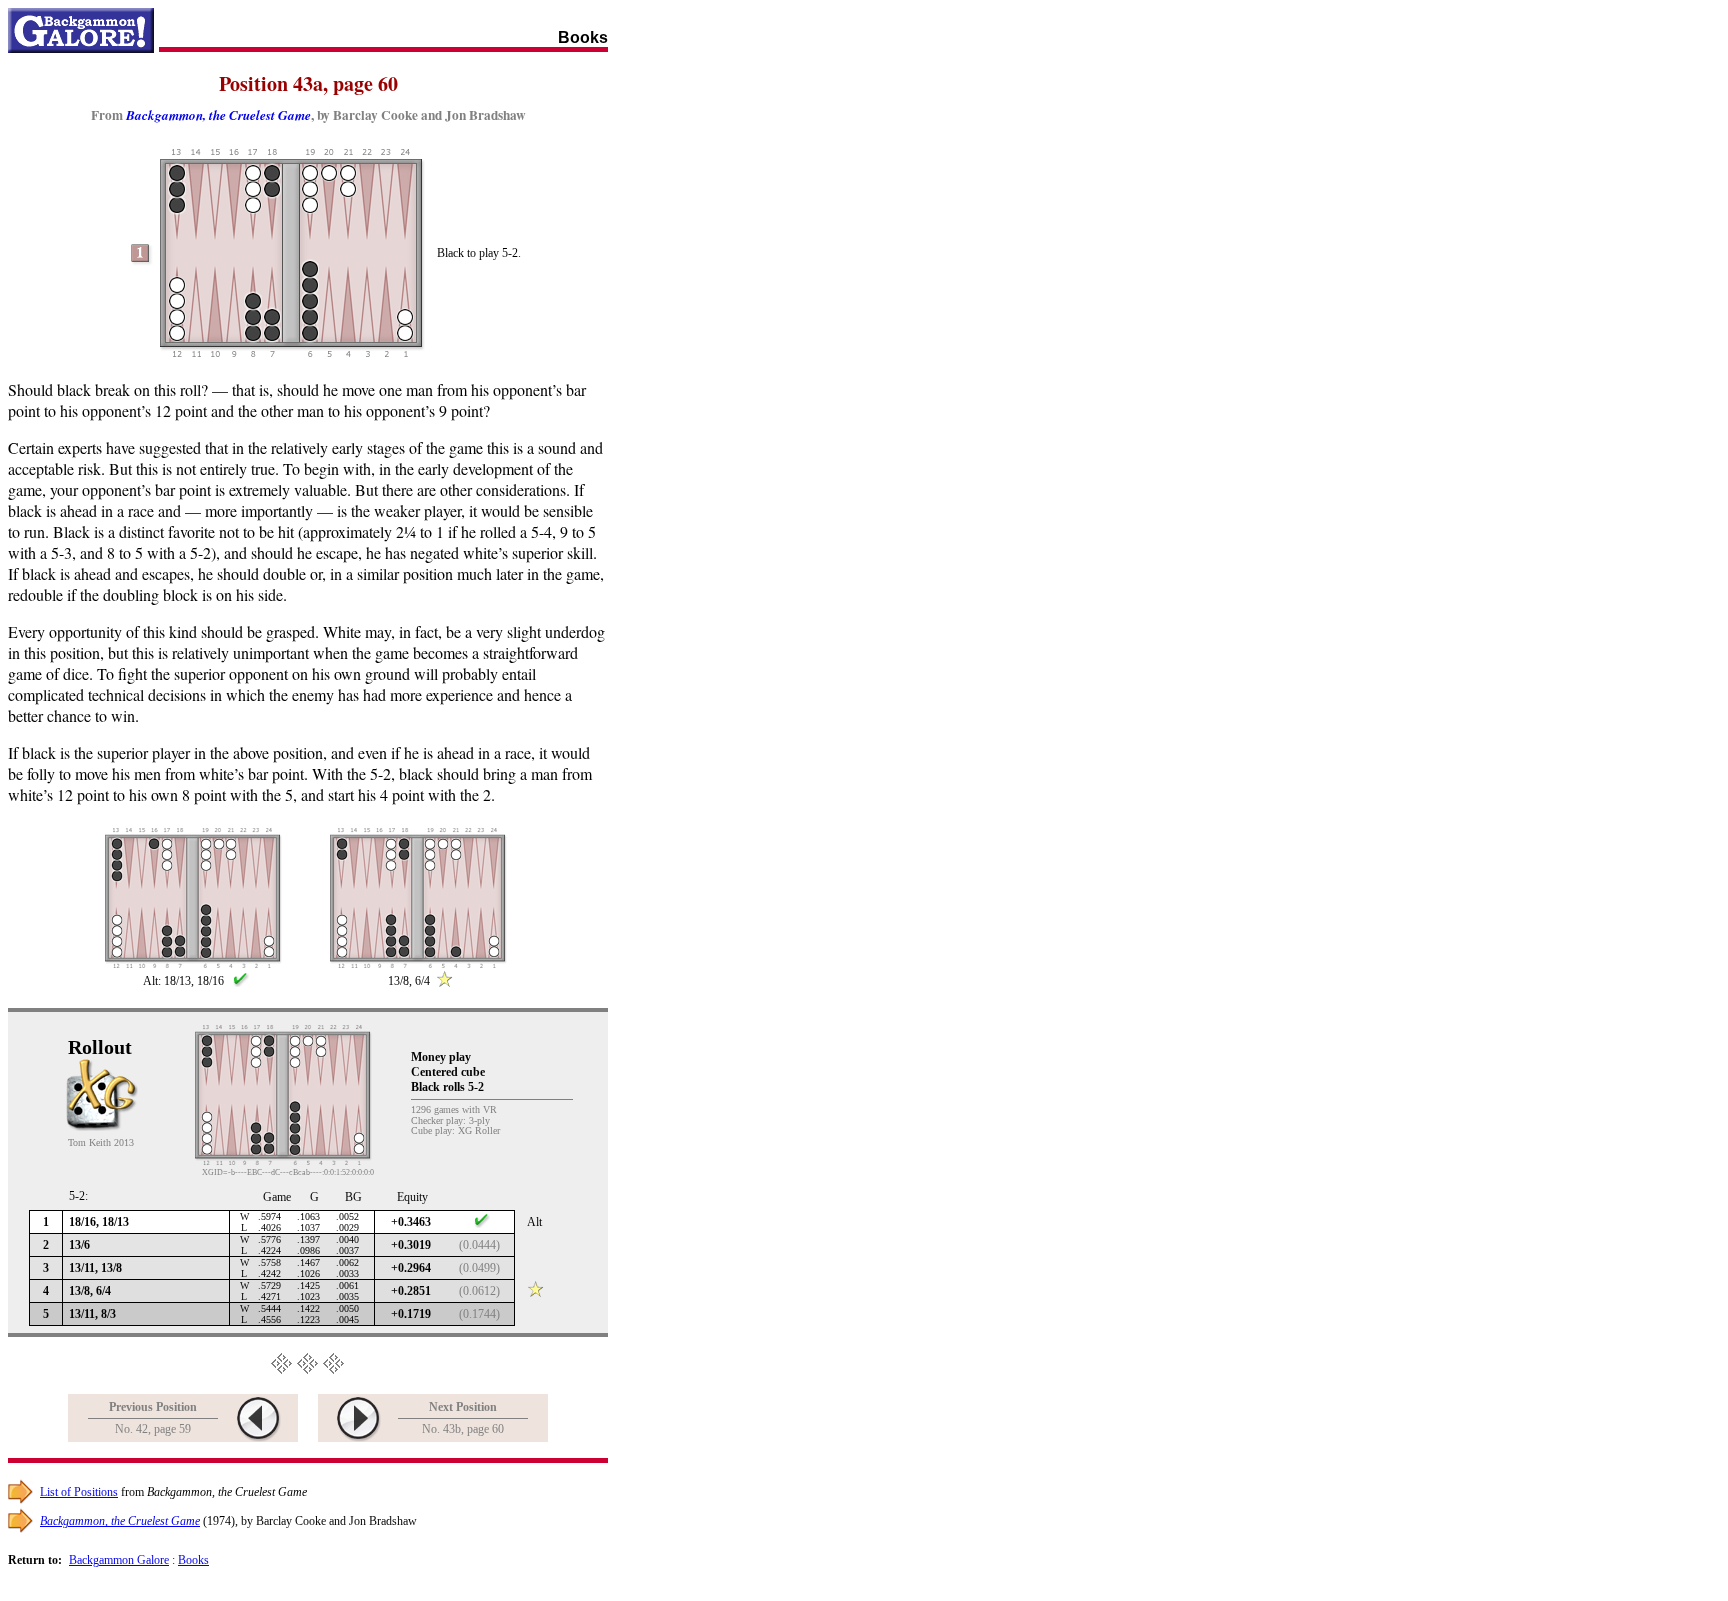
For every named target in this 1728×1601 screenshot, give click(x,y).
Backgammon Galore (119, 1560)
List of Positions (79, 1492)
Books (193, 1560)
